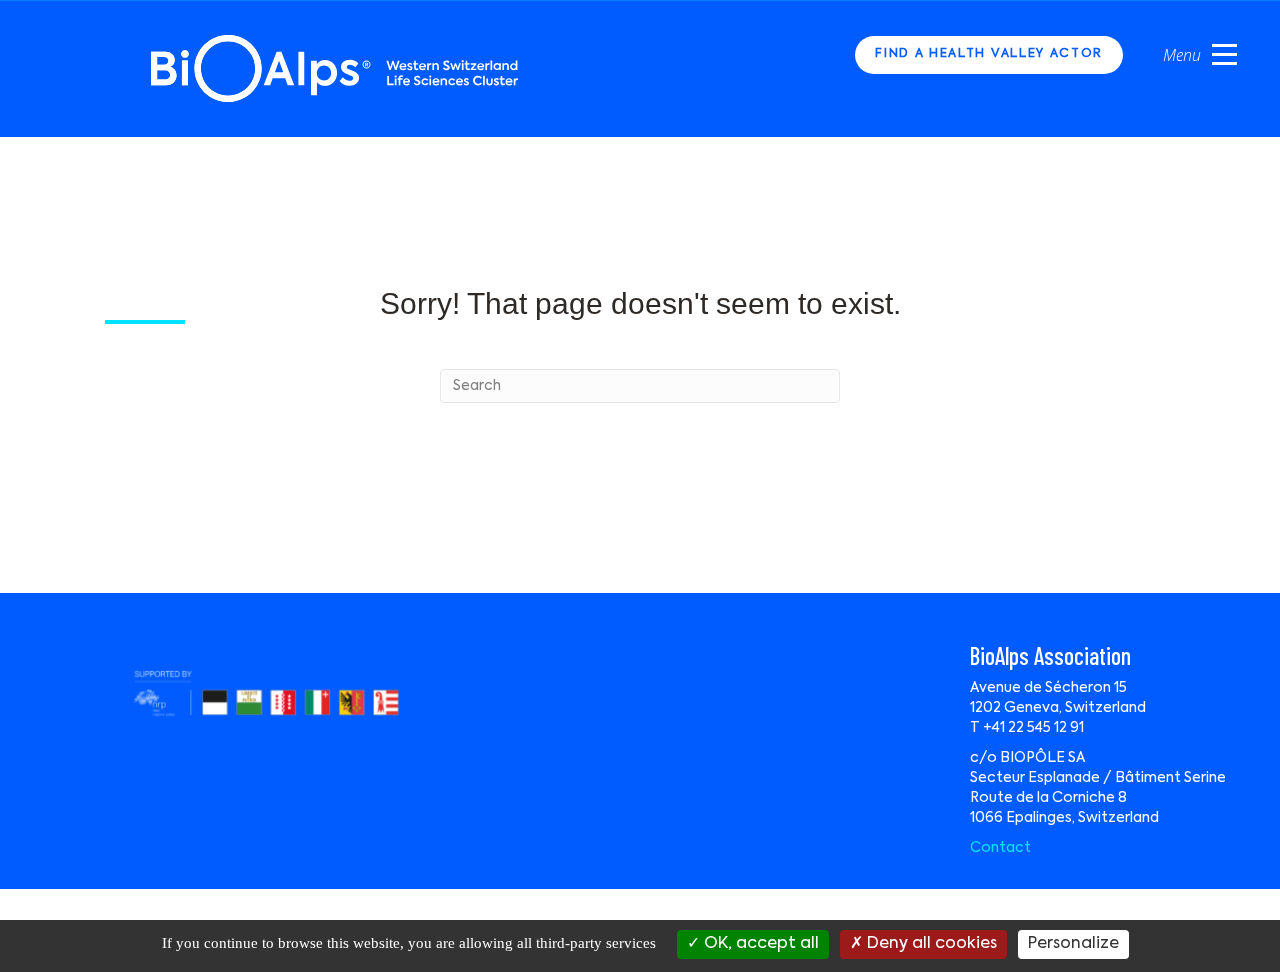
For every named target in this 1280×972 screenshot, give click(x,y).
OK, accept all (759, 944)
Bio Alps (336, 68)
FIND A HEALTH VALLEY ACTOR (989, 54)
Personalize (1073, 944)
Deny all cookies (930, 944)
